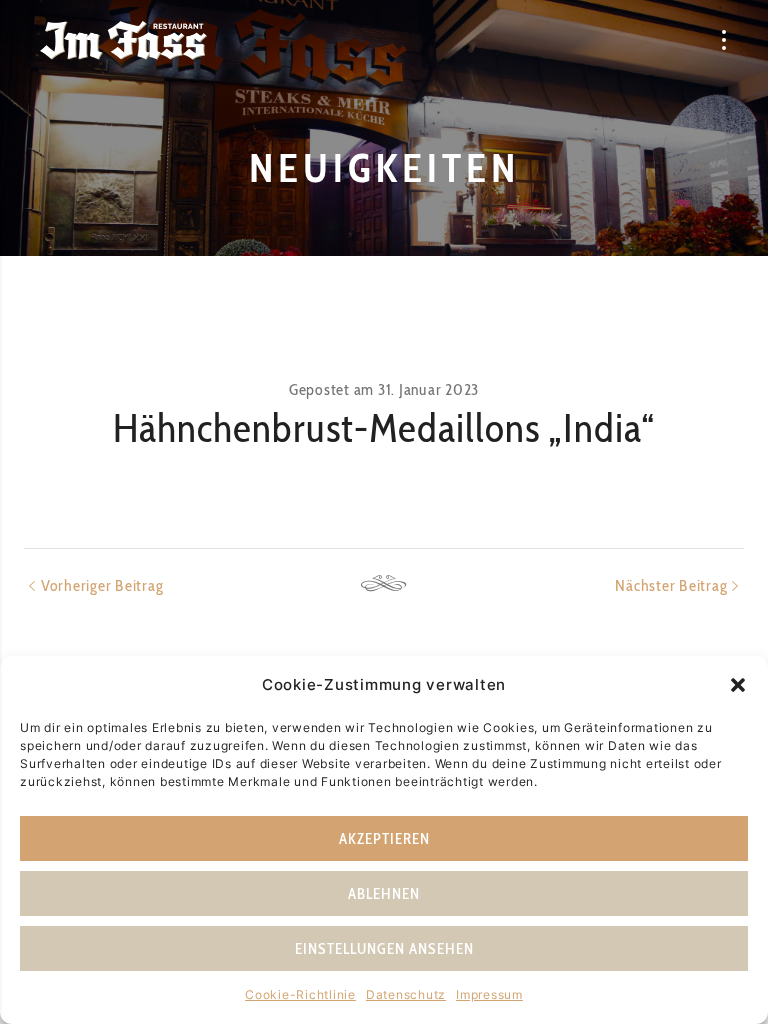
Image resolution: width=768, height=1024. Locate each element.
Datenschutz (406, 994)
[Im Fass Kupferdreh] (123, 40)
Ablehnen (384, 894)
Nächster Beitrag (671, 585)
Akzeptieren (384, 839)
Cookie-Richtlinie (300, 994)
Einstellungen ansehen (384, 949)
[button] (738, 685)
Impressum (489, 994)
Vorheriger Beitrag (102, 585)
